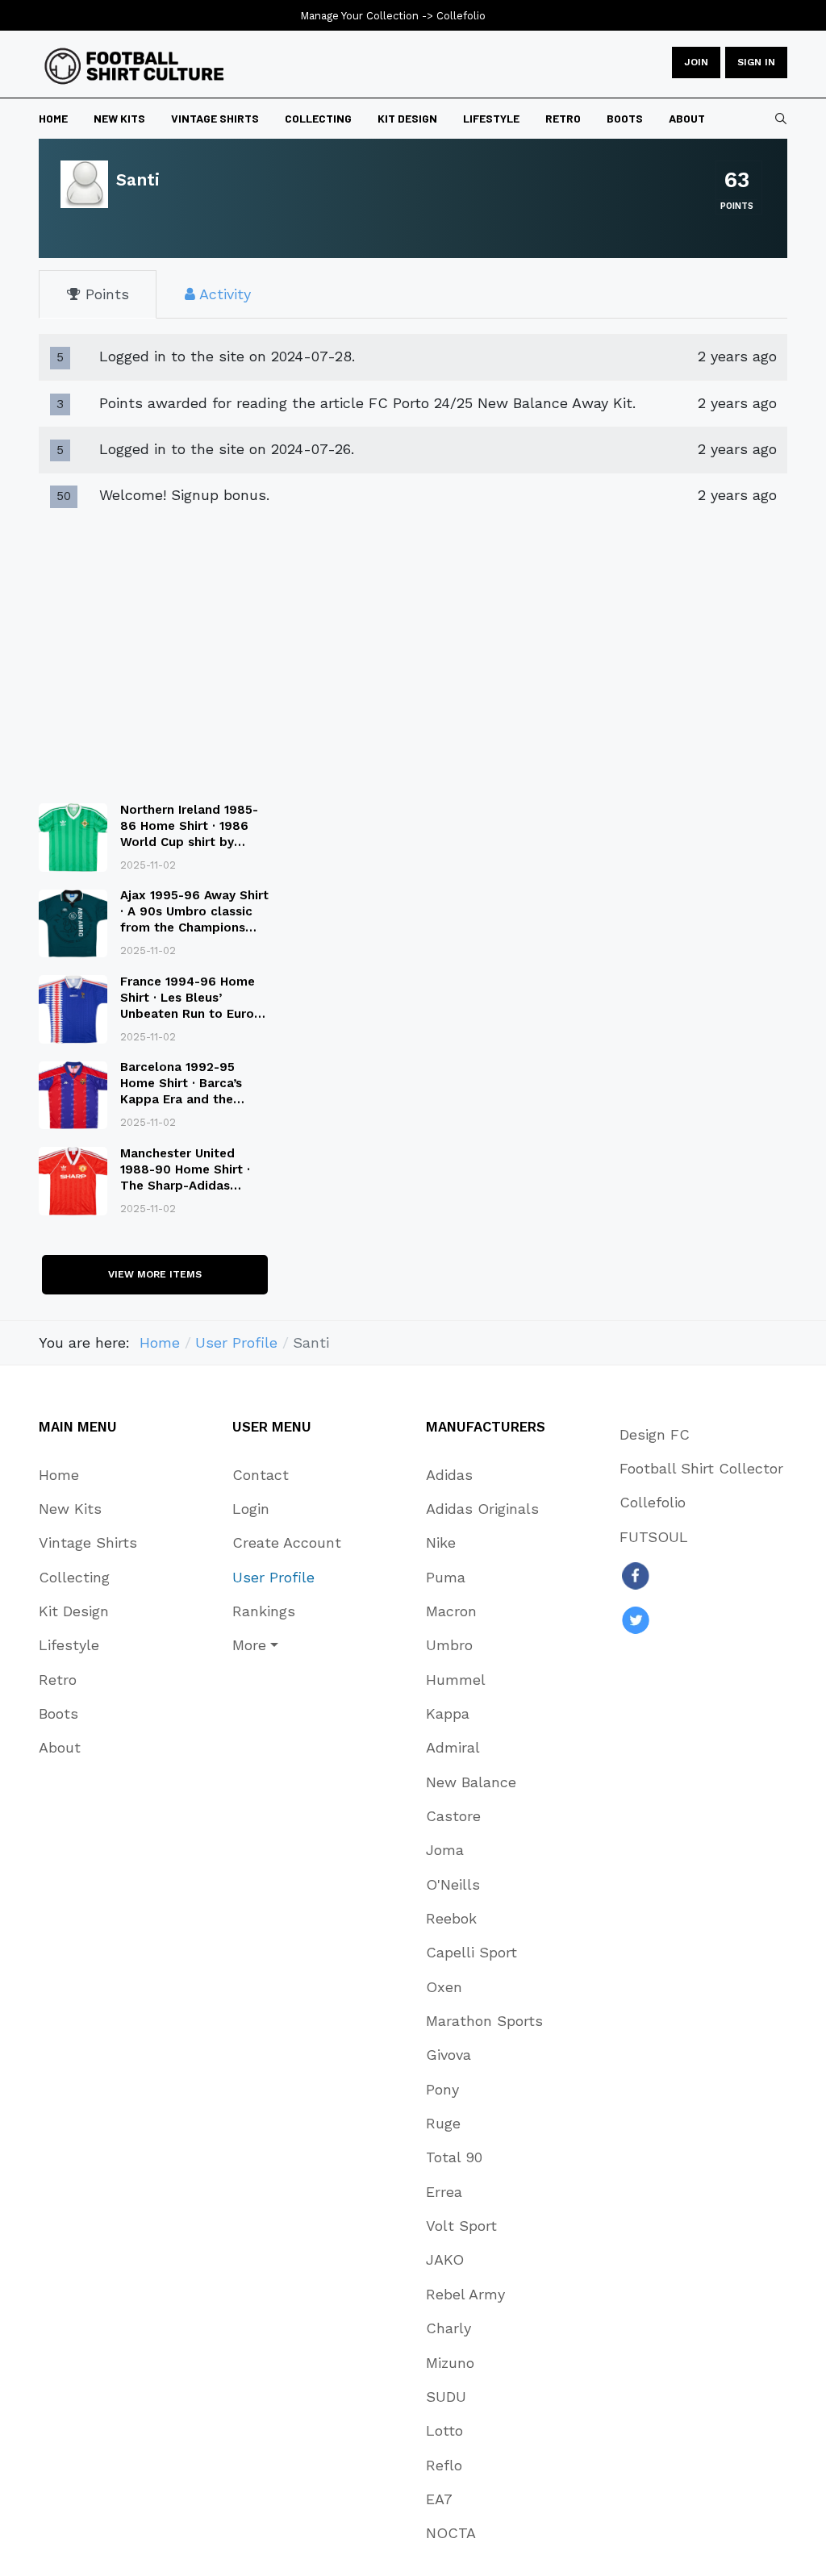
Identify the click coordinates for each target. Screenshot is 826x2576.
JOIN (696, 62)
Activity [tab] (223, 294)
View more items (155, 1274)
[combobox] (781, 119)
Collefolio (461, 16)
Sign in (756, 62)
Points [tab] (105, 294)
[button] (287, 1645)
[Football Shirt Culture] (134, 66)
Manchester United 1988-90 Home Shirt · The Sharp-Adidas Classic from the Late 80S (186, 1186)
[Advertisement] (155, 651)
